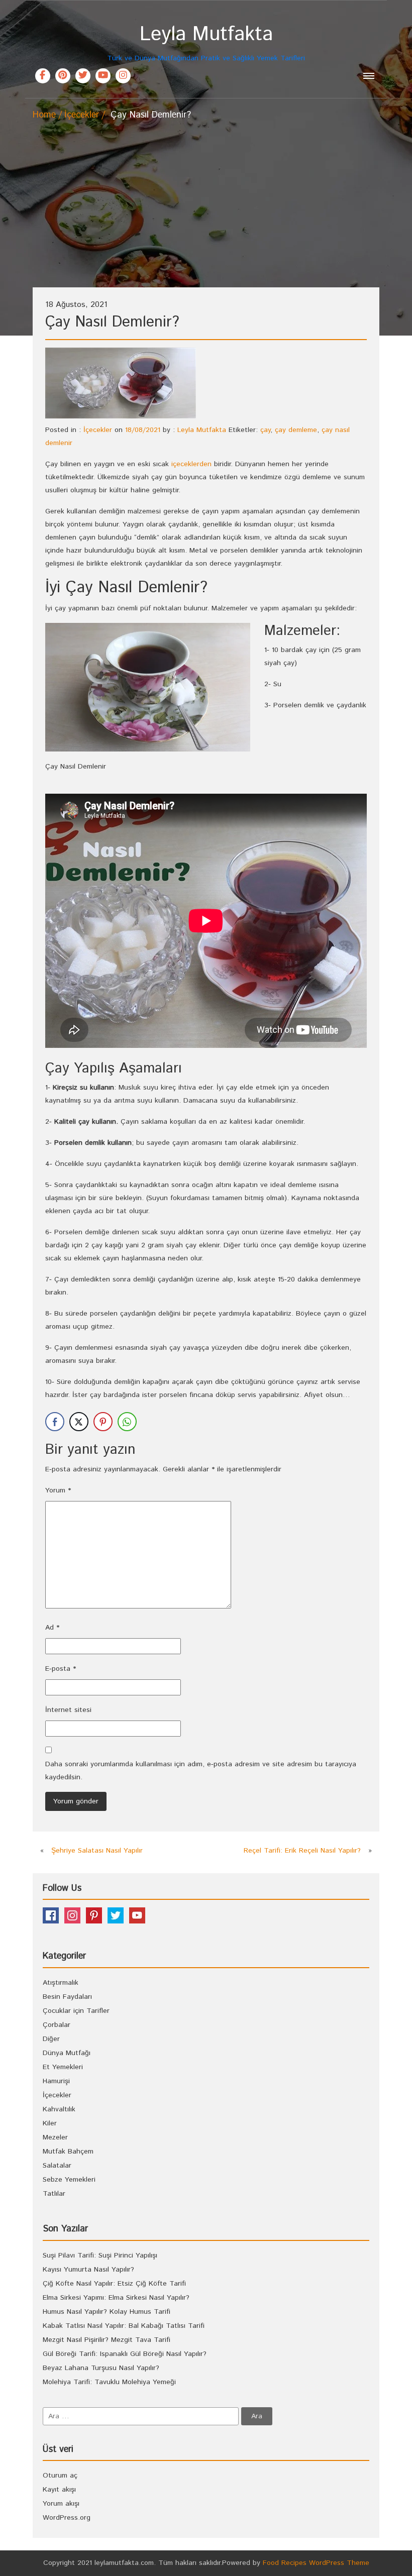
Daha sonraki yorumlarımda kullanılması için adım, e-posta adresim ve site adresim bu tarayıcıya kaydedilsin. (201, 1771)
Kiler (50, 2123)
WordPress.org (67, 2518)
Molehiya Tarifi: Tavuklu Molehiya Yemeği (109, 2382)
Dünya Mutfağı (67, 2053)
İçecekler (82, 115)
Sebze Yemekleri (69, 2180)
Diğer (51, 2039)
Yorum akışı (61, 2504)
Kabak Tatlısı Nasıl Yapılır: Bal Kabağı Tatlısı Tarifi (124, 2326)
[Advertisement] (206, 197)
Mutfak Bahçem (68, 2152)
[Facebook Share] (55, 1422)
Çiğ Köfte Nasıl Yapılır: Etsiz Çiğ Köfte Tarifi (114, 2284)
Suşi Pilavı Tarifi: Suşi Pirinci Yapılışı (100, 2256)
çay (265, 430)
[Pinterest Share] (103, 1422)
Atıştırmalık (61, 1983)
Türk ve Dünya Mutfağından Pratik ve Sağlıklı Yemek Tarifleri (206, 43)
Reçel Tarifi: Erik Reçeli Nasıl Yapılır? (302, 1851)
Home (44, 115)
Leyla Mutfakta (202, 430)
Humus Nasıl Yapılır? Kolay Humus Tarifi (107, 2312)
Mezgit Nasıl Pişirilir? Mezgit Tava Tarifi (107, 2340)
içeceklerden (191, 464)
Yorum (58, 1490)
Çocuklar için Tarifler (76, 2011)
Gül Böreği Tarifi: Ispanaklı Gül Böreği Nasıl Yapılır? (125, 2354)
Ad (52, 1628)
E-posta (61, 1669)
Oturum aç (60, 2476)
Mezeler (55, 2137)
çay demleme (296, 430)
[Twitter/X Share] (79, 1422)
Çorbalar (57, 2025)
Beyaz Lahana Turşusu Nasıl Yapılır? (101, 2368)
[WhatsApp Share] (127, 1422)
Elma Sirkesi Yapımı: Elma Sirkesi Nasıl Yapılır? (116, 2298)
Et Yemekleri (63, 2067)
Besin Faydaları (67, 1997)
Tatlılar (54, 2194)
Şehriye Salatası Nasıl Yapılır (97, 1851)
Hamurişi (56, 2081)
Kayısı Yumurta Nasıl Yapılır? (88, 2270)
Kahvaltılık (59, 2109)
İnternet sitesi (68, 1710)
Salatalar (57, 2166)
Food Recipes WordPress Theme (316, 2563)
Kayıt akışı (59, 2490)
